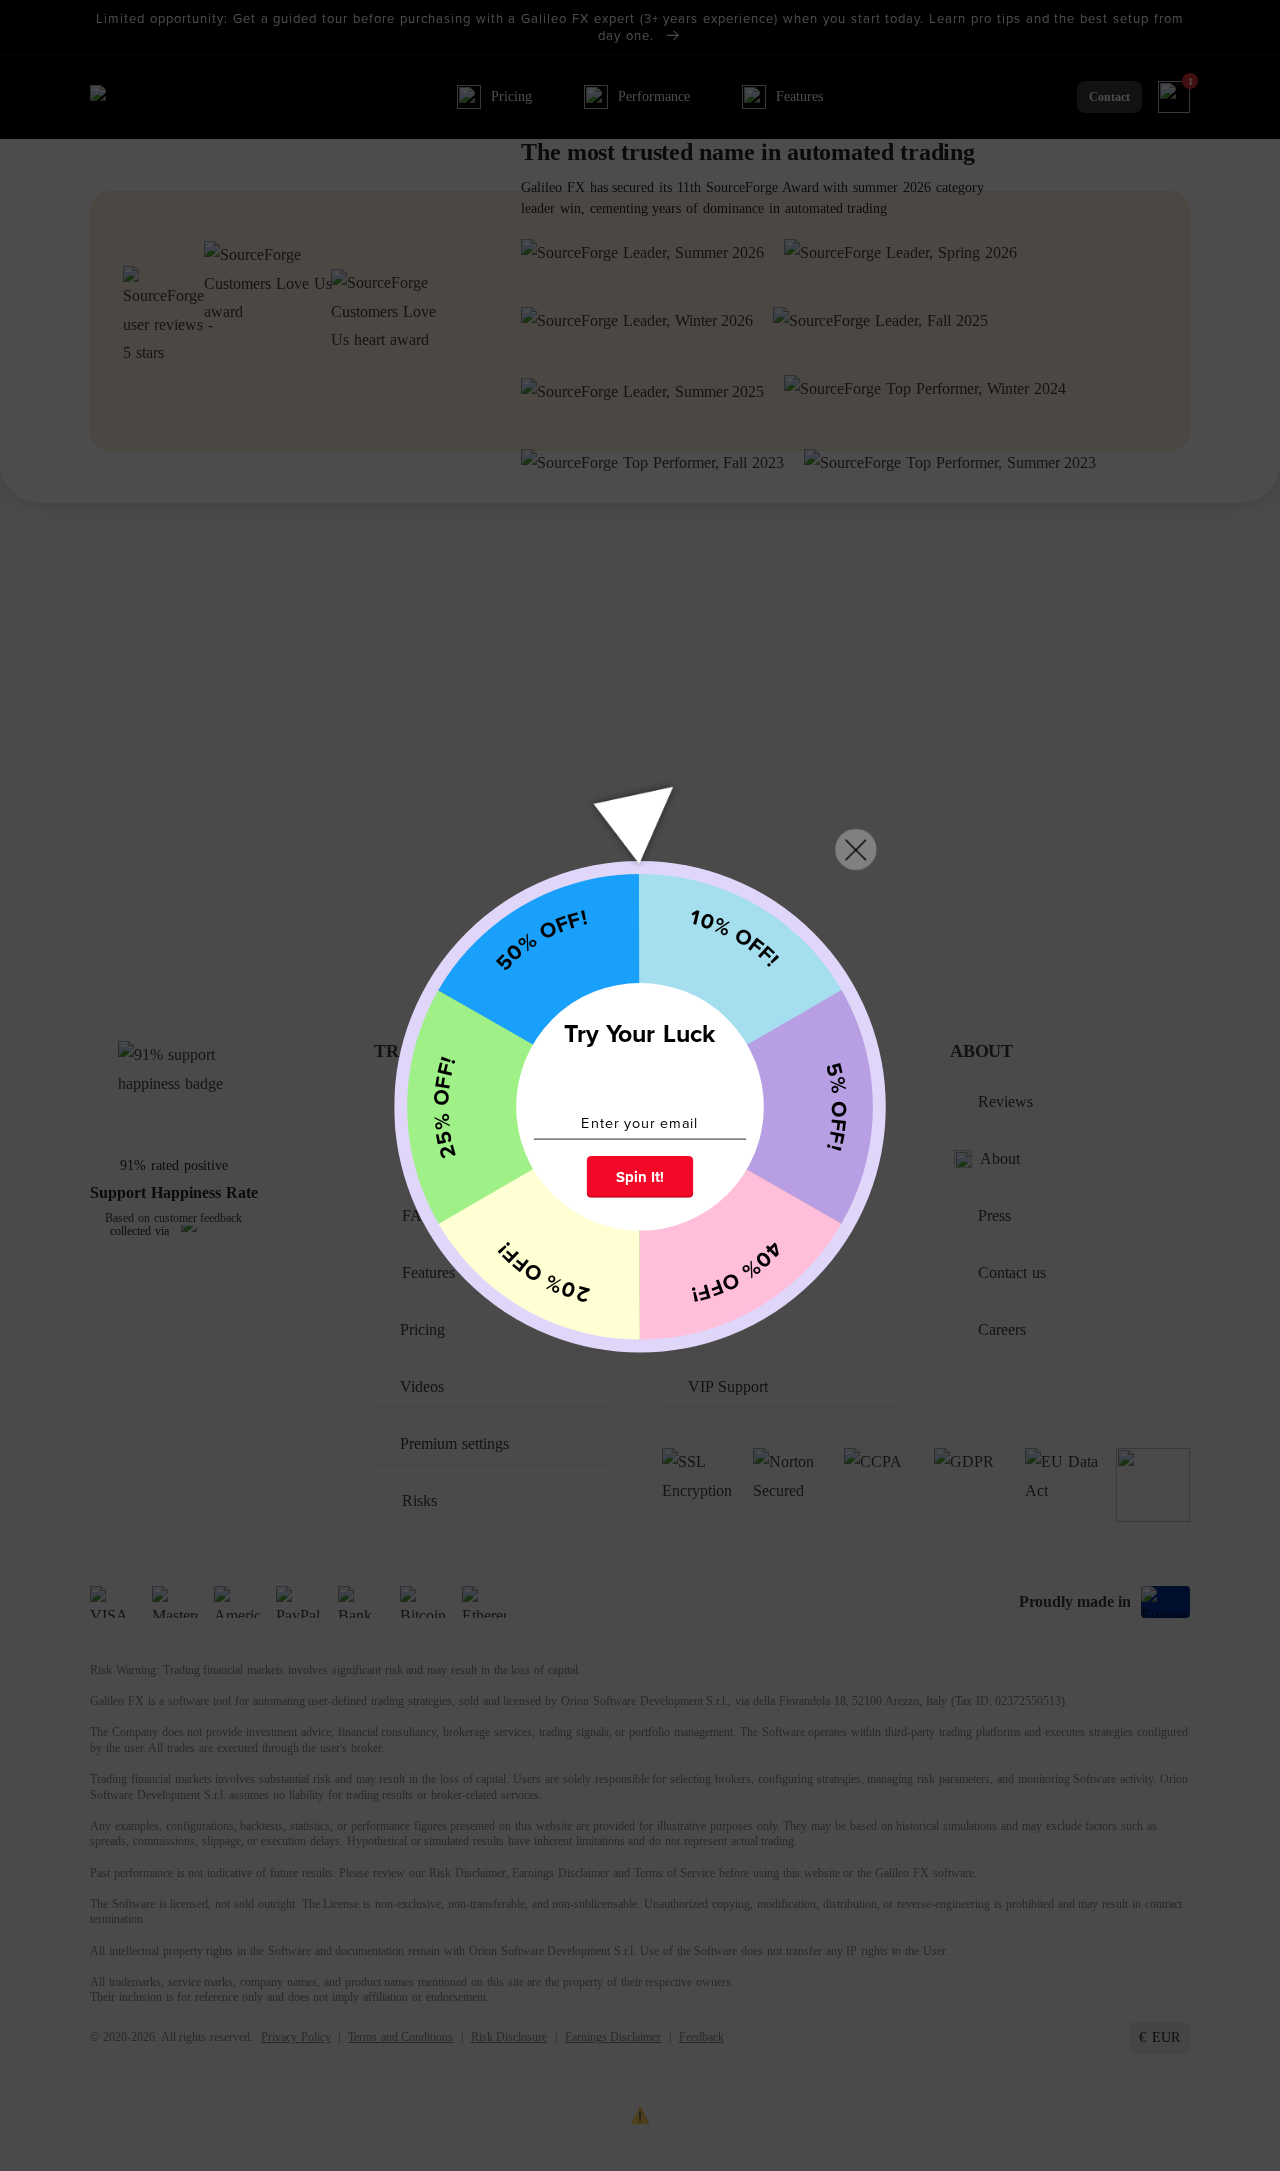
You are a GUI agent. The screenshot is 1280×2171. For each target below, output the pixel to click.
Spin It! (640, 1177)
